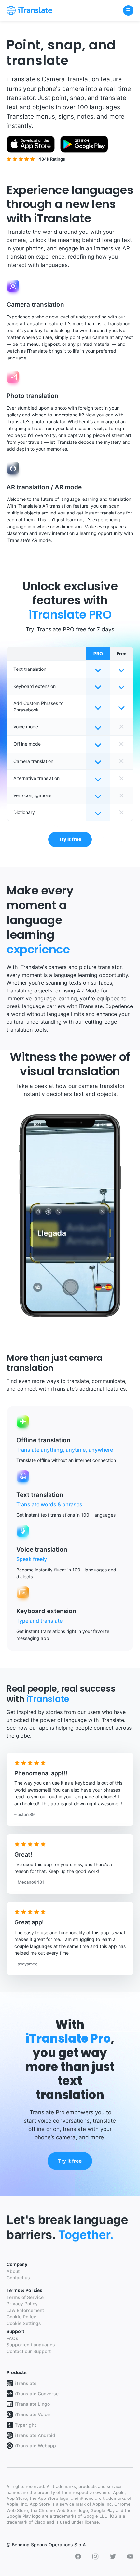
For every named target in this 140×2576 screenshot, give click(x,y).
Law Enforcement (25, 2310)
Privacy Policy (22, 2304)
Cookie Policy (21, 2317)
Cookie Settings (24, 2323)
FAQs (12, 2338)
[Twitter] (113, 2556)
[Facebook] (78, 2556)
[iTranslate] (29, 10)
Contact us (18, 2278)
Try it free (70, 839)
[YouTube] (130, 2556)
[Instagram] (95, 2556)
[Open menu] (128, 10)
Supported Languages (31, 2345)
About (13, 2271)
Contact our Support (29, 2351)
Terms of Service (25, 2297)
